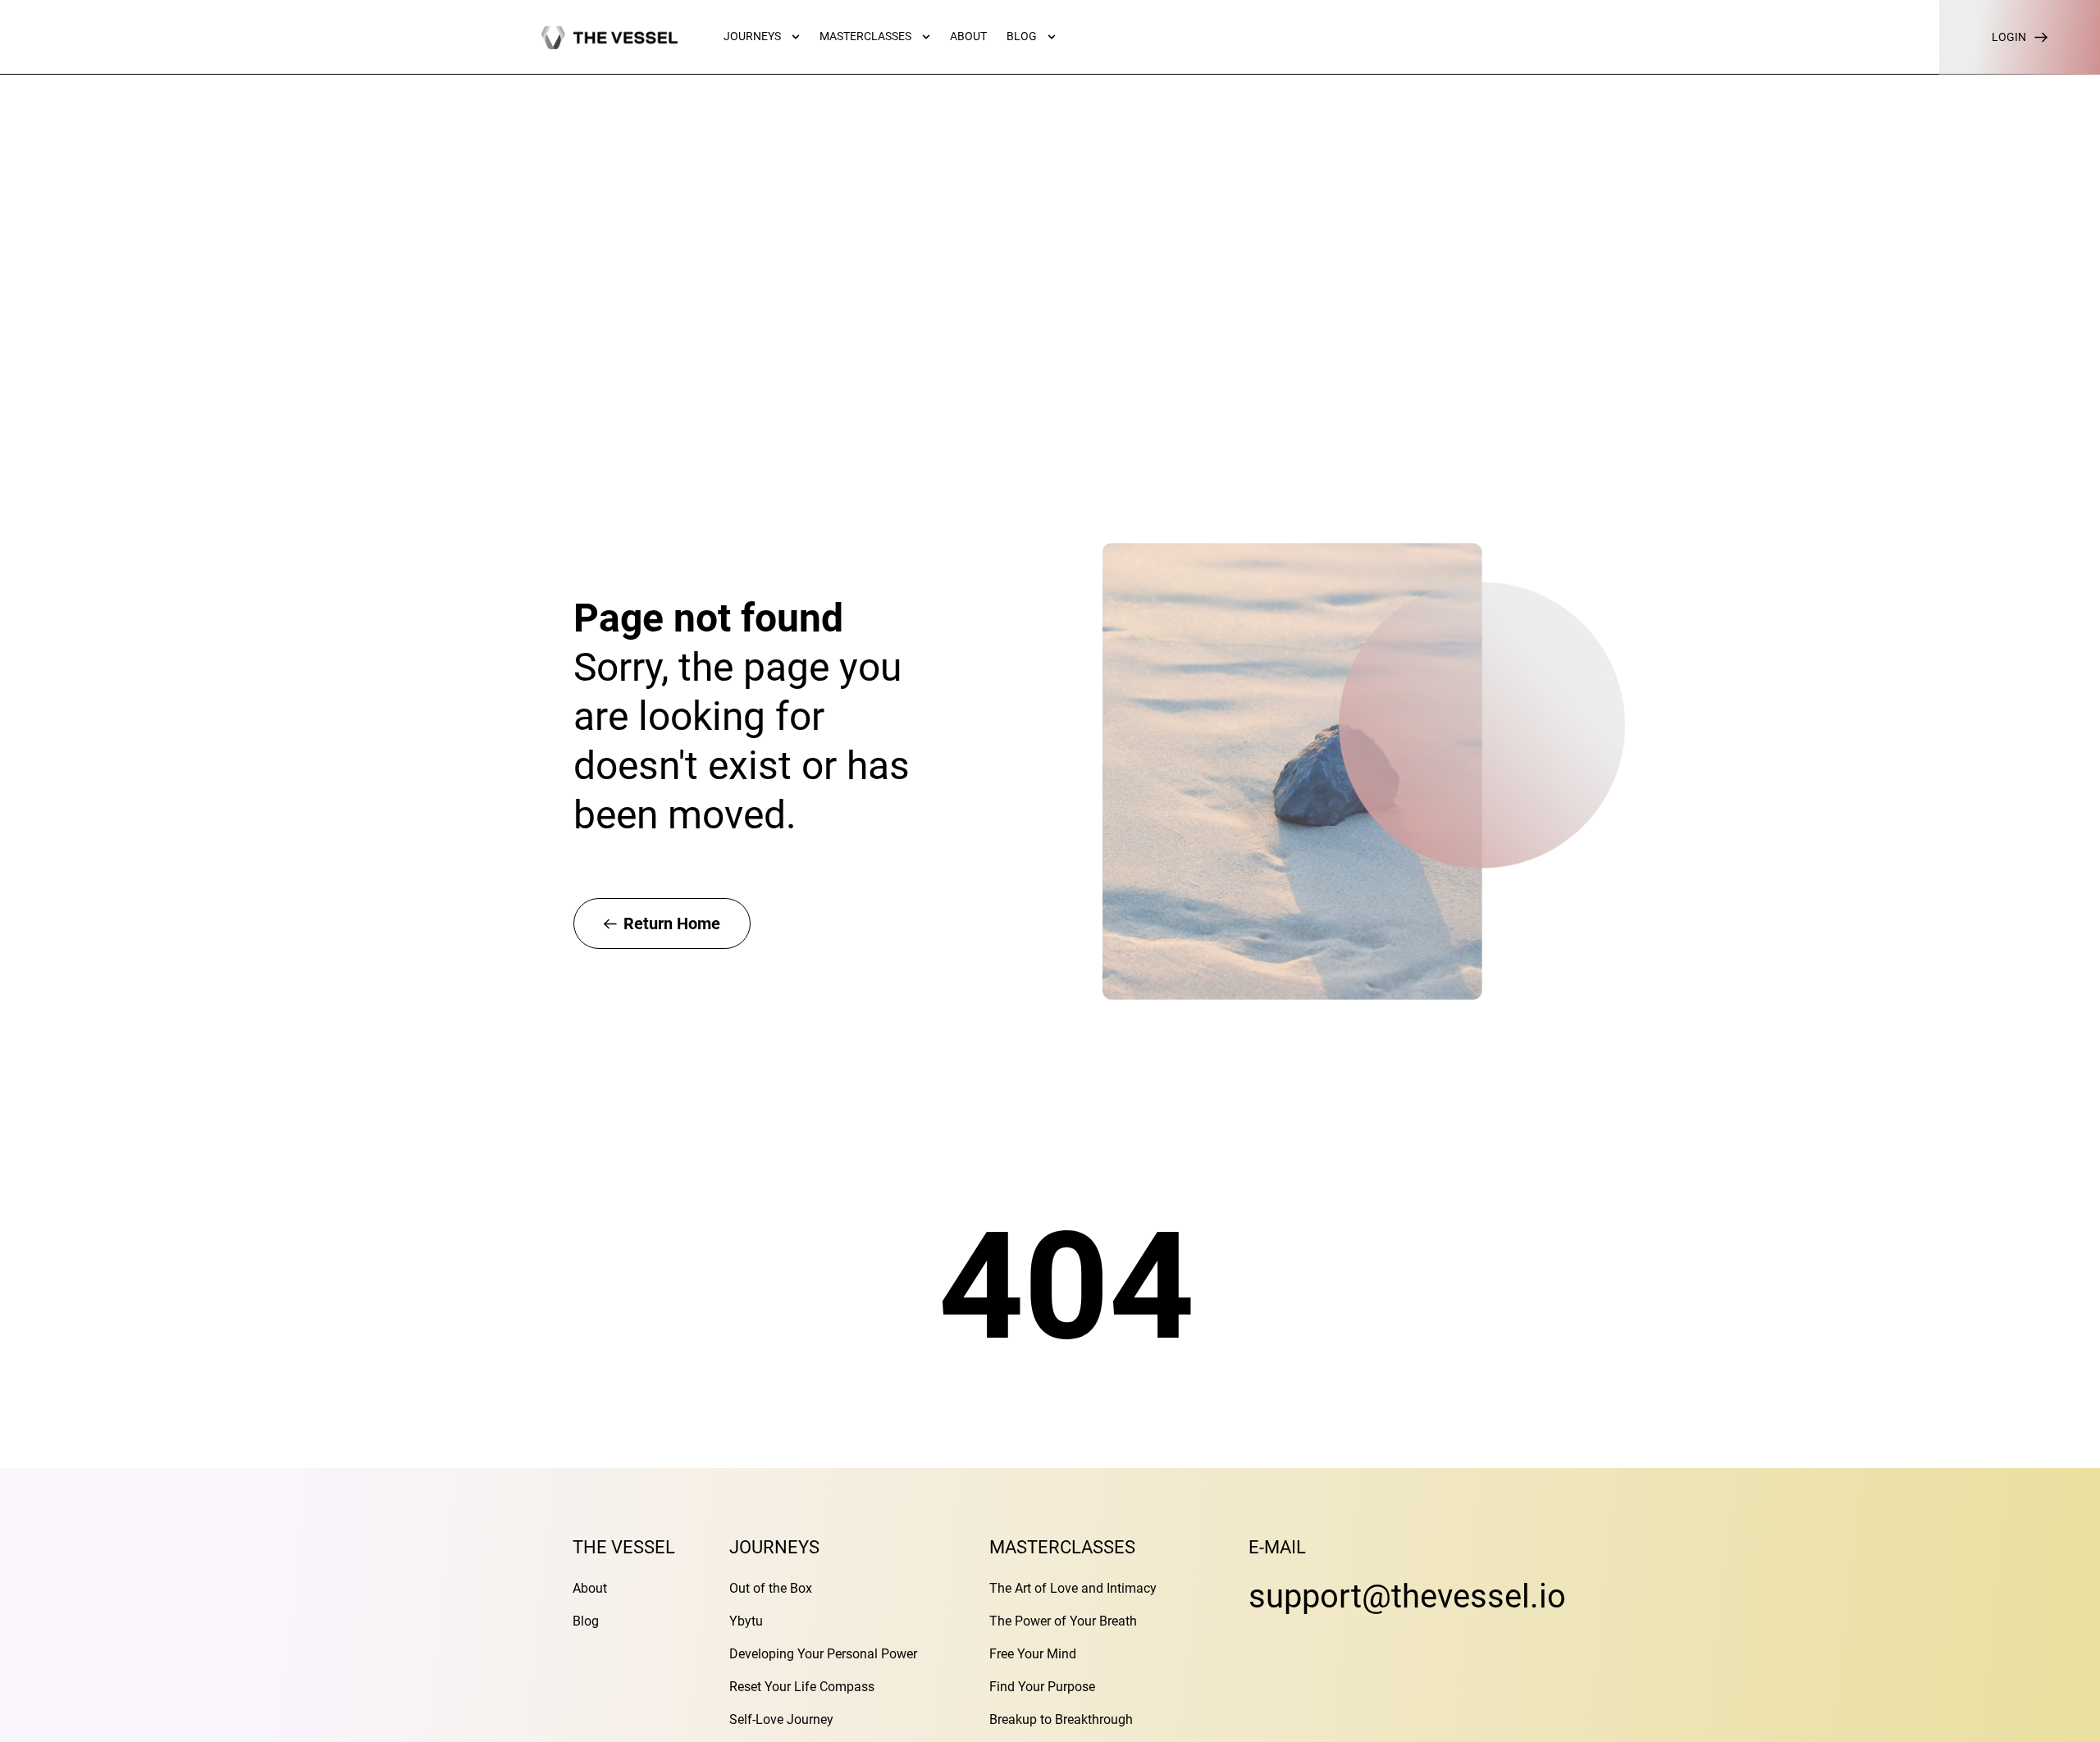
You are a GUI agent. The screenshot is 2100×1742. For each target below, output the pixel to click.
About (590, 1588)
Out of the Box (771, 1588)
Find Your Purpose (1042, 1687)
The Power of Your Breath (1063, 1621)
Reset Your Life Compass (802, 1687)
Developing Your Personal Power (823, 1654)
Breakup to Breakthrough (1061, 1719)
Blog (586, 1621)
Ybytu (746, 1621)
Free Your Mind (1033, 1654)
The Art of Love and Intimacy (1073, 1588)
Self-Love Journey (781, 1719)
